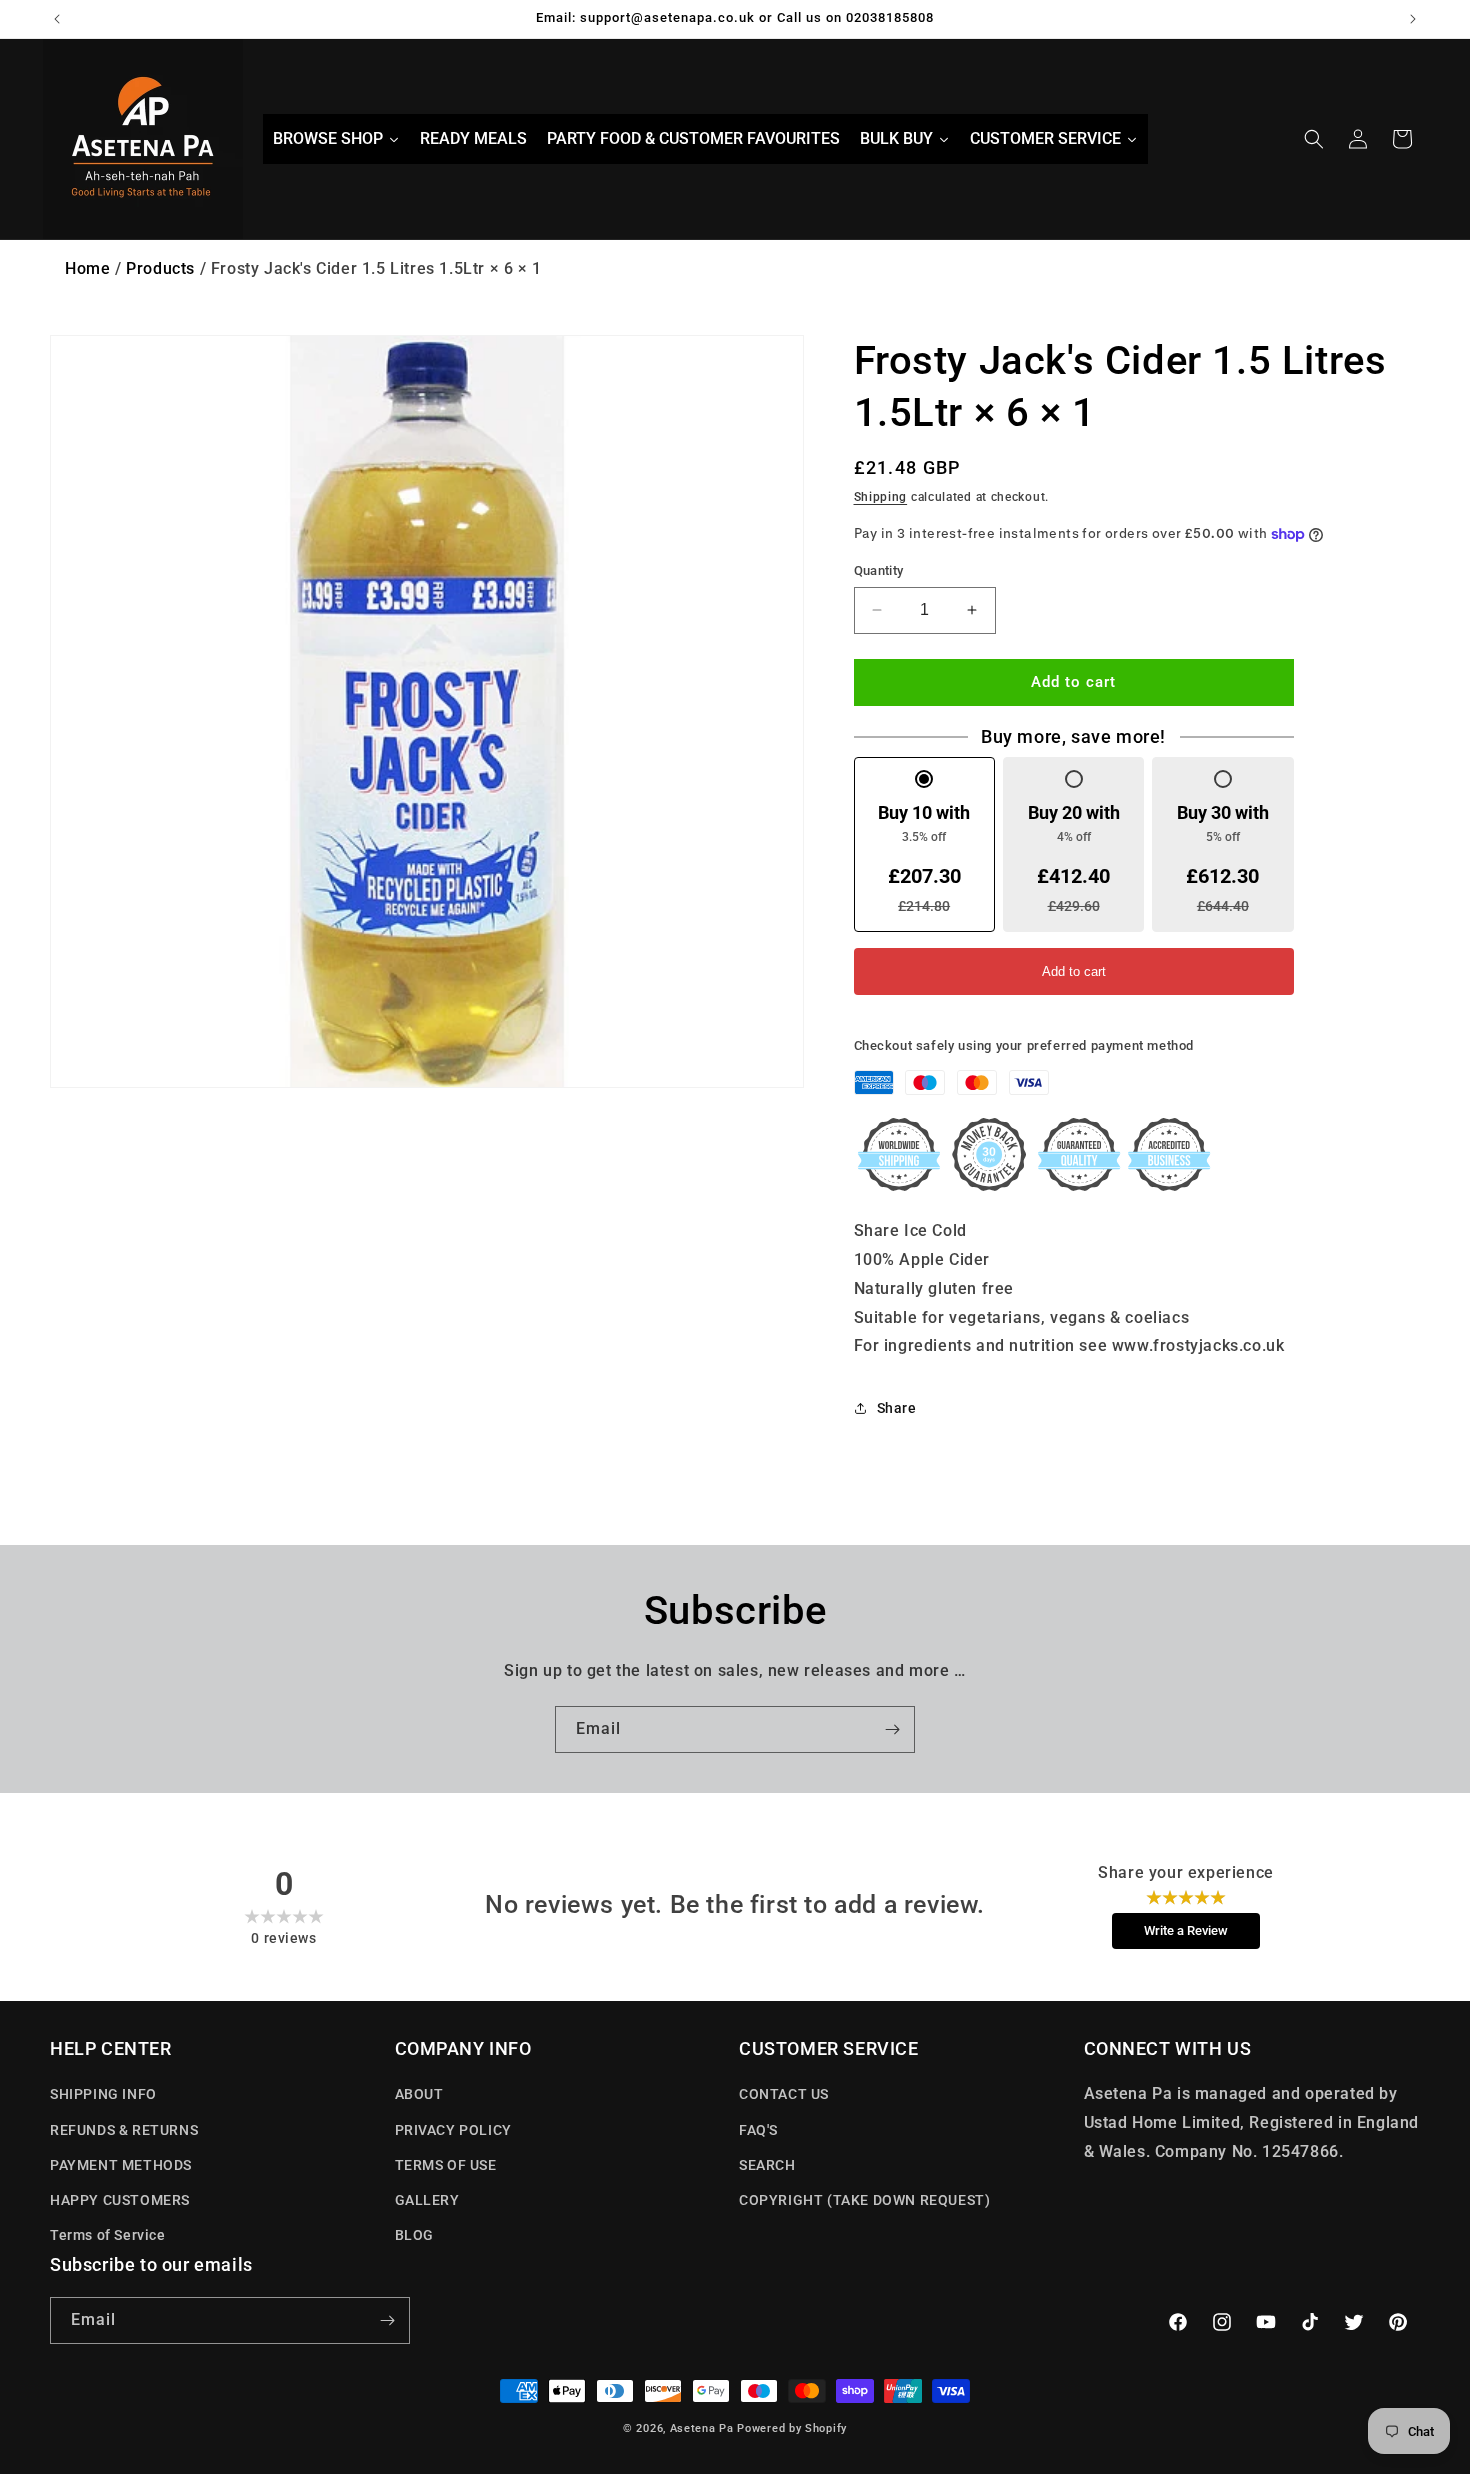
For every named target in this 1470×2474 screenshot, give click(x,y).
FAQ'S (758, 2130)
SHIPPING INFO (103, 2094)
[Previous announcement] (57, 19)
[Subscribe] (892, 1729)
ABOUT (419, 2094)
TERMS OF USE (446, 2165)
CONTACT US (784, 2094)
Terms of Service (108, 2235)
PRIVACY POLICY (453, 2130)
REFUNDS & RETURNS (124, 2130)
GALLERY (427, 2200)
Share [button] (897, 1408)
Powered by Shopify (792, 2428)
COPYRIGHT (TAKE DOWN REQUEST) (864, 2200)
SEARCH (767, 2165)
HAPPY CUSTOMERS (120, 2200)
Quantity (879, 570)
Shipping (881, 497)
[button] (1314, 139)
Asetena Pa (702, 2428)
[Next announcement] (1413, 19)
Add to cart (1074, 971)
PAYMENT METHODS (121, 2165)
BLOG (414, 2235)
